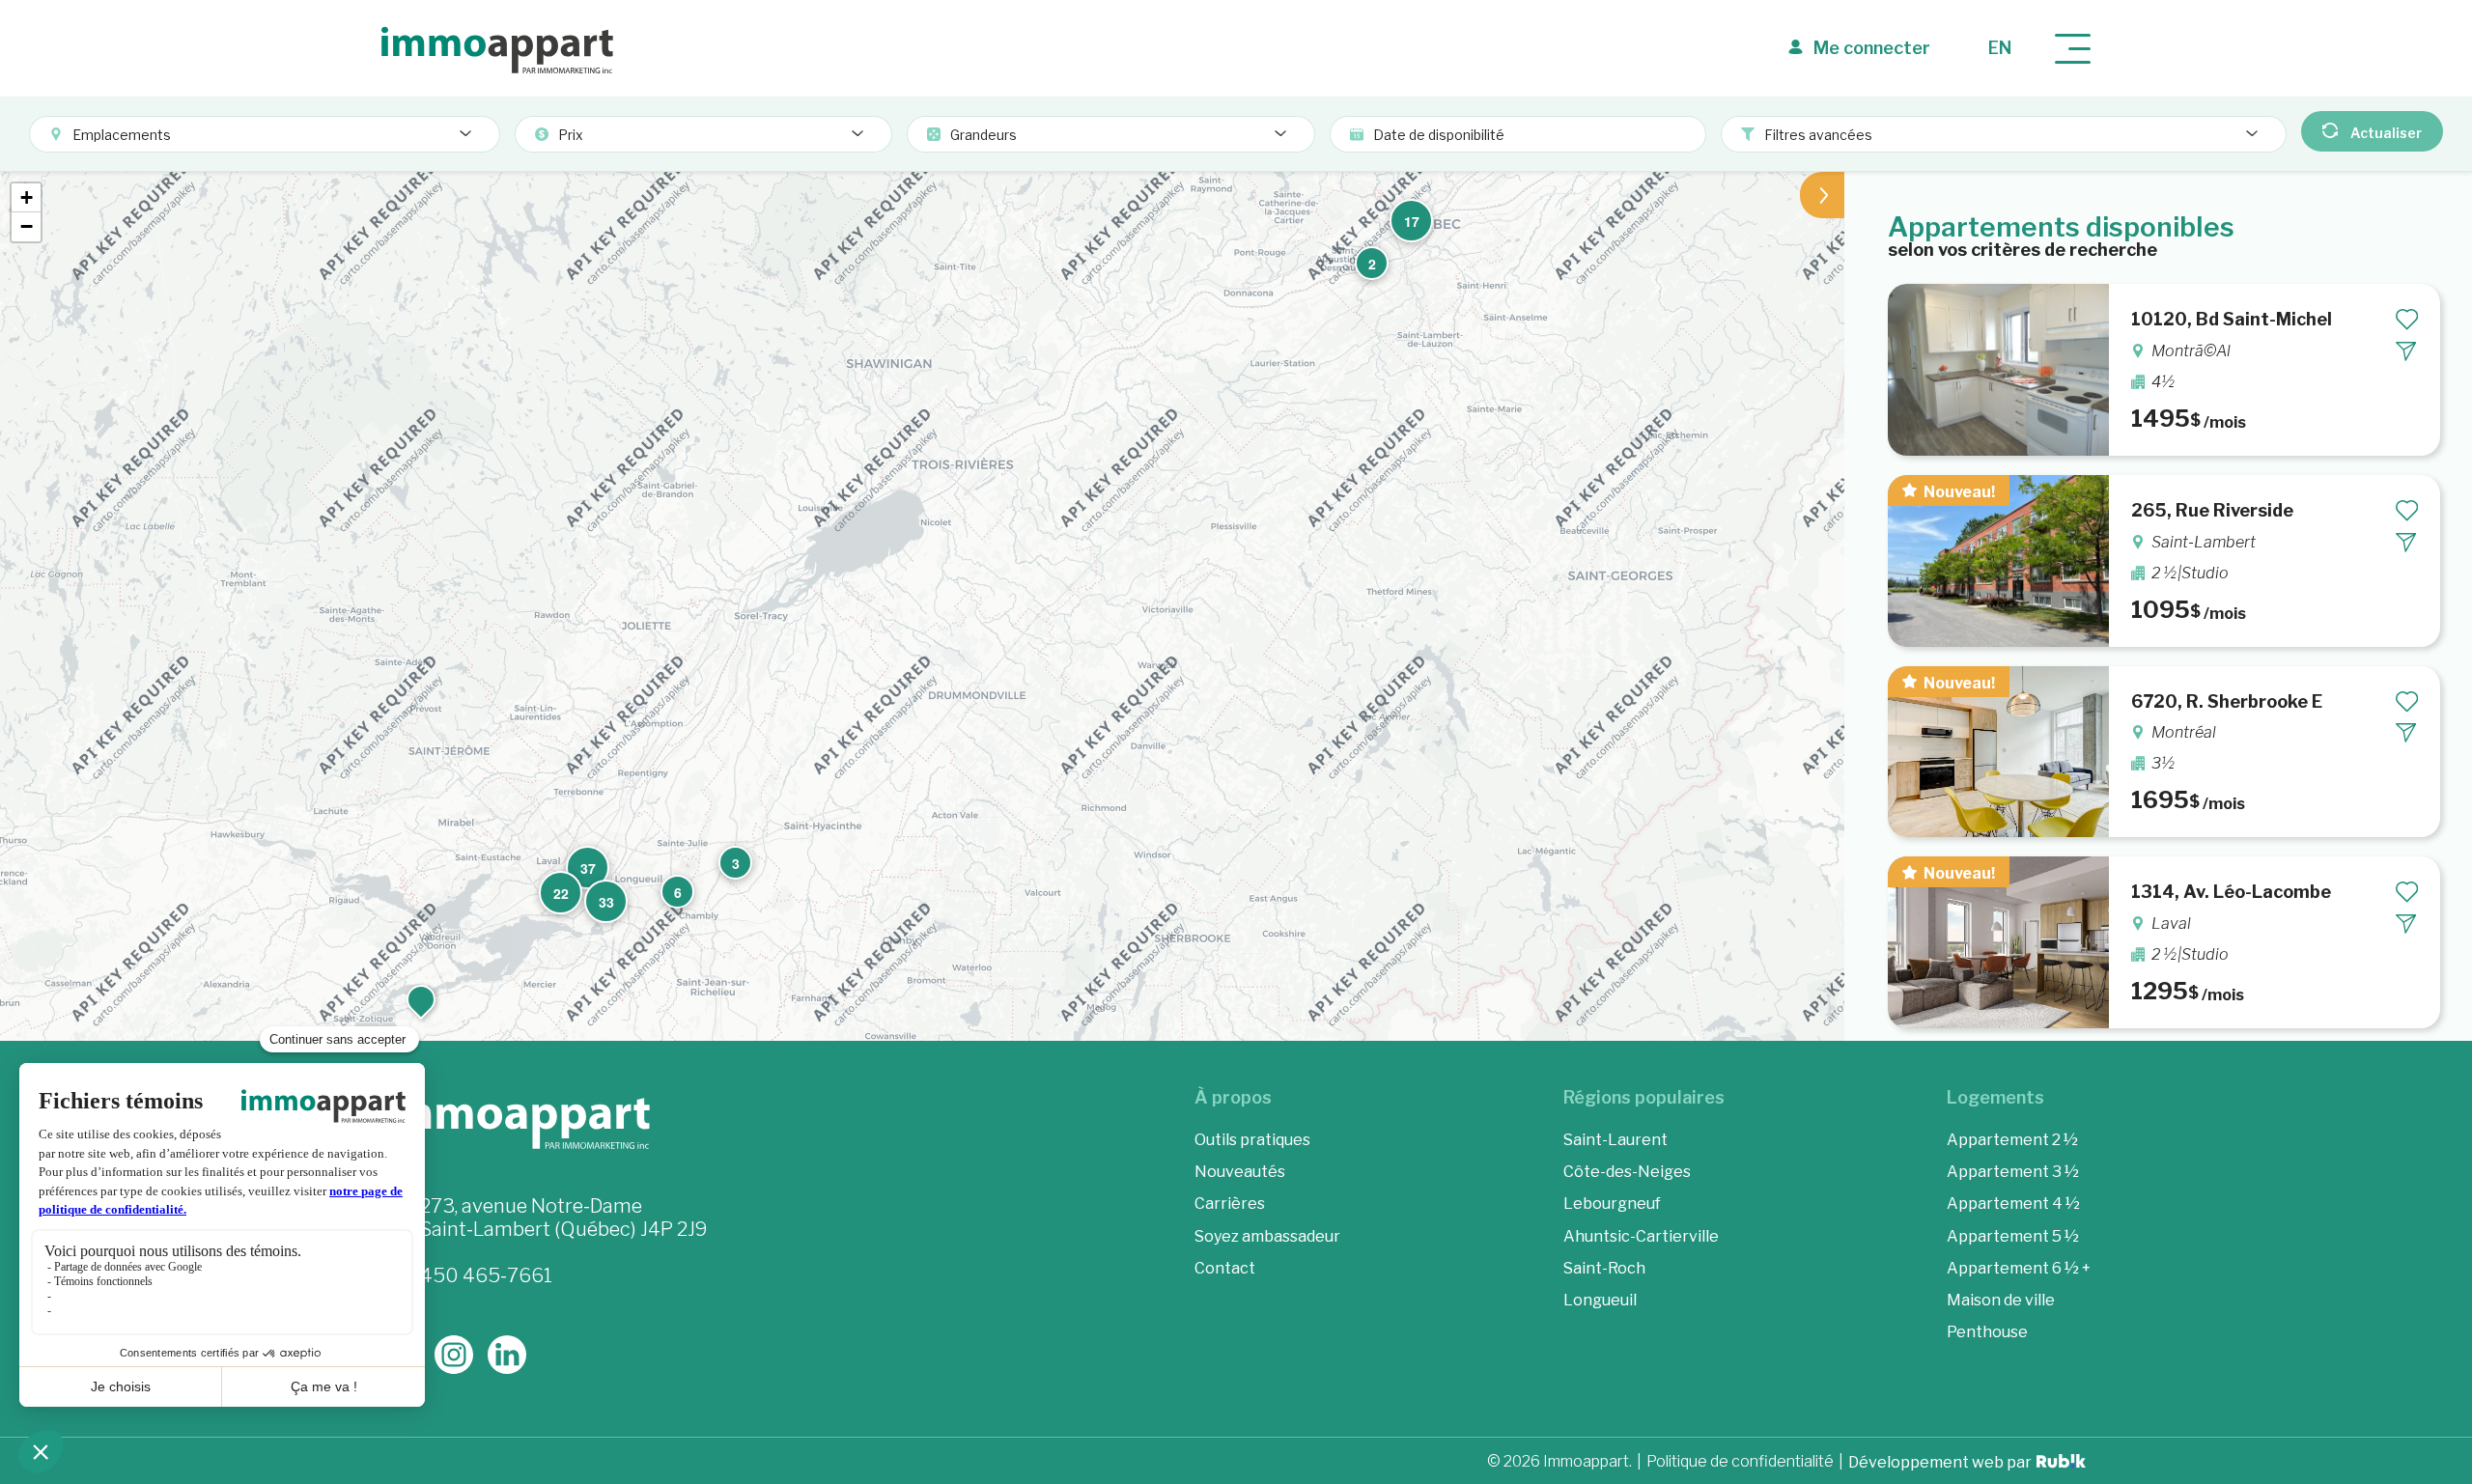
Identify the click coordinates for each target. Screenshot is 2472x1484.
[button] (1369, 261)
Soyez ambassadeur (1267, 1236)
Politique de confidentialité (1740, 1462)
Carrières (1230, 1204)
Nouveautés (1240, 1172)
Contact (1225, 1268)
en (2000, 48)
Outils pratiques (1252, 1140)
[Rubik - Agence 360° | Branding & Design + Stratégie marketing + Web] (2061, 1464)
